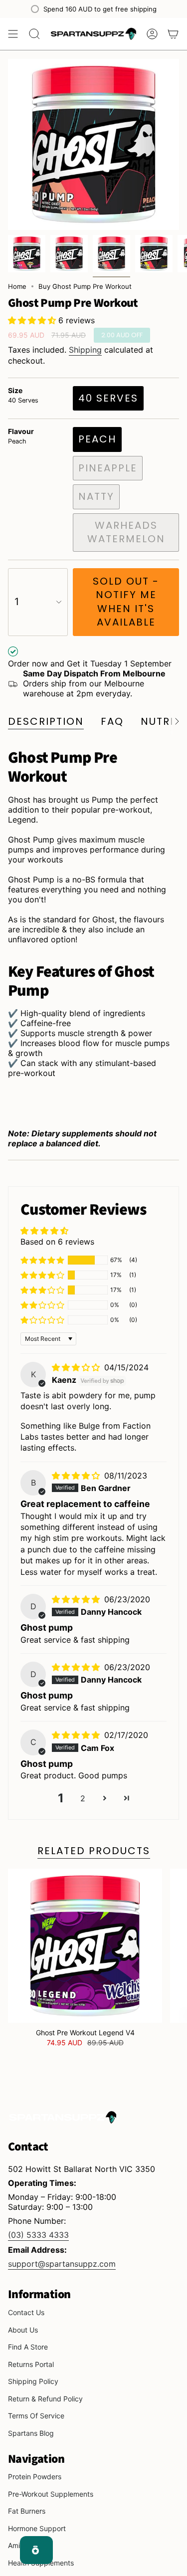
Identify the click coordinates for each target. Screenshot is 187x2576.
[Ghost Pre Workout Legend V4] (85, 1946)
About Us (23, 2330)
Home (17, 286)
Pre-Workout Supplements (51, 2494)
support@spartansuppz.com (62, 2264)
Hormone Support (37, 2528)
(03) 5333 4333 (38, 2235)
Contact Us (26, 2312)
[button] (33, 320)
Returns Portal (31, 2364)
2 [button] (83, 1798)
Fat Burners (27, 2511)
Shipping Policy (33, 2381)
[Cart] (173, 34)
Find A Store (28, 2347)
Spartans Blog (31, 2433)
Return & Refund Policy (45, 2399)
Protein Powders (35, 2476)
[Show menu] (13, 34)
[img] (77, 1367)
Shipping (85, 350)
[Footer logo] (63, 2117)
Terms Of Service (36, 2416)
